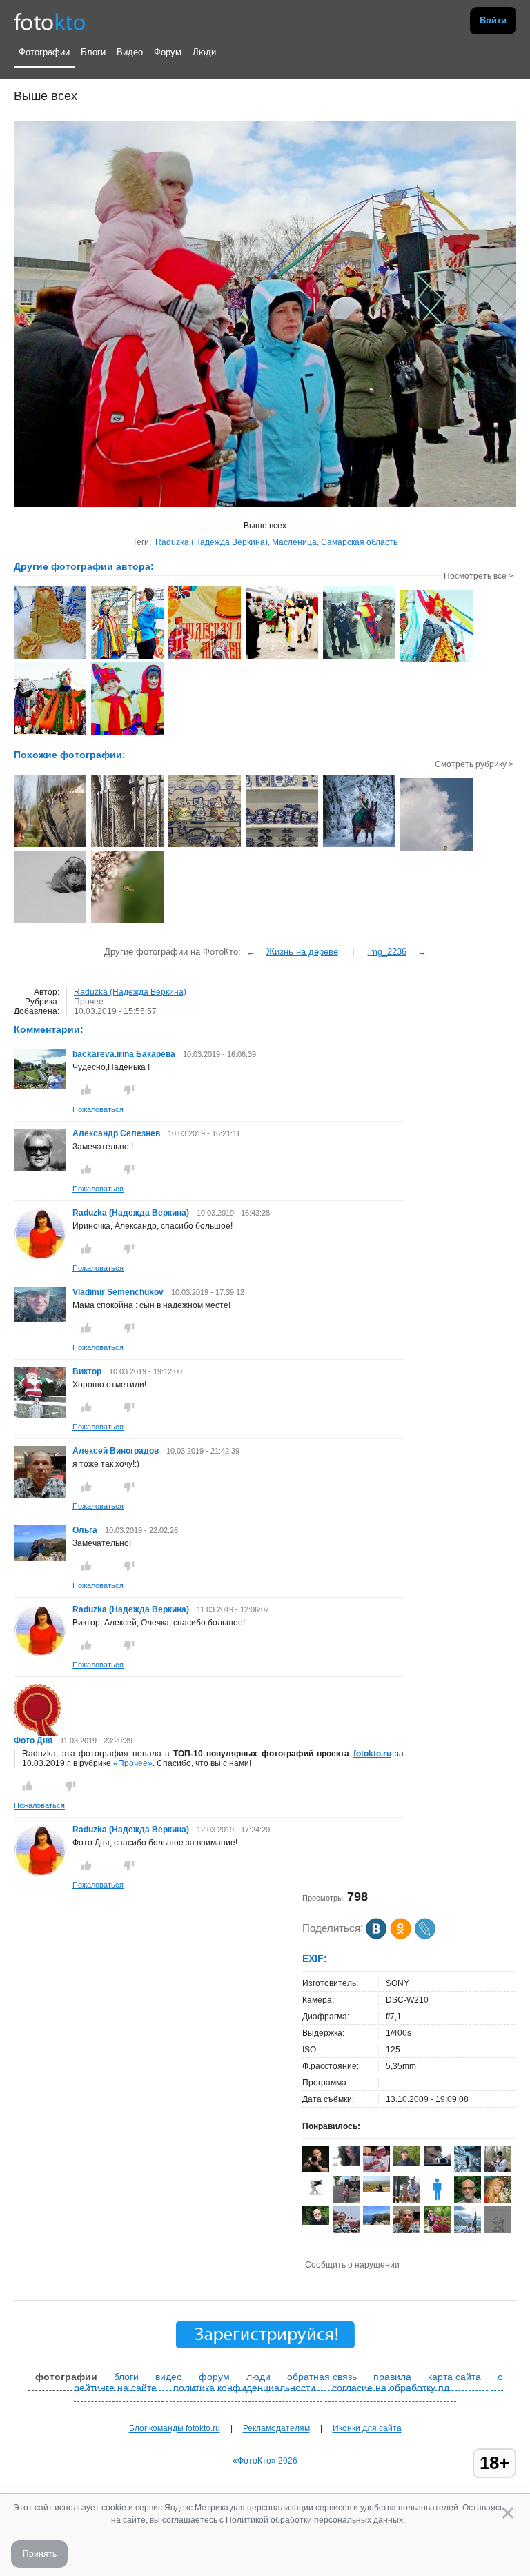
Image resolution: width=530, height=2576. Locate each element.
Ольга (86, 1530)
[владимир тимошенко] (316, 2222)
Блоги (93, 52)
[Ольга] (40, 1558)
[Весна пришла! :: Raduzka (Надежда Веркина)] (50, 733)
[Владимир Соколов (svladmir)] (346, 2230)
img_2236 (387, 952)
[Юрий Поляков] (407, 2163)
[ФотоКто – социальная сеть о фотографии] (50, 21)
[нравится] (86, 1090)
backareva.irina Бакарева (124, 1054)
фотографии (66, 2377)
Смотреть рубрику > (474, 764)
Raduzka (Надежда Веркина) (212, 542)
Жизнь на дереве (302, 952)
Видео (130, 52)
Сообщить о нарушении (352, 2265)
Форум (168, 52)
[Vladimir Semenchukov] (40, 1320)
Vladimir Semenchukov (118, 1292)
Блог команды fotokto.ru (175, 2428)
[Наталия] (316, 2194)
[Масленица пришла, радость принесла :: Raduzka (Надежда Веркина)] (436, 661)
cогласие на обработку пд (391, 2388)
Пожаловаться (98, 1109)
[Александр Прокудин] (437, 2163)
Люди (204, 52)
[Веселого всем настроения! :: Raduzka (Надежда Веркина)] (127, 733)
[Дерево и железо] (127, 846)
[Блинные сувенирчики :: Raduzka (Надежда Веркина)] (50, 657)
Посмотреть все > (479, 576)
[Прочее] (50, 846)
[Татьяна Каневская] (437, 2230)
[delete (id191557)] (437, 2200)
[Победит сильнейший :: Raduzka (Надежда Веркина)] (282, 657)
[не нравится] (129, 1090)
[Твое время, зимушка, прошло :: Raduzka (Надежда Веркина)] (205, 657)
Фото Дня (33, 1741)
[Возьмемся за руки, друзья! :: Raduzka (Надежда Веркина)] (359, 657)
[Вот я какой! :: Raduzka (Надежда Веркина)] (127, 657)
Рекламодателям (276, 2428)
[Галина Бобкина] (346, 2203)
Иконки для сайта (367, 2428)
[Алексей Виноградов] (407, 2232)
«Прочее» (133, 1763)
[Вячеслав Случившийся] (376, 2190)
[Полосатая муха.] (127, 922)
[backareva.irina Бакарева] (40, 1086)
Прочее (89, 1002)
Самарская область (359, 542)
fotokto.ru (372, 1754)
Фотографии (44, 52)
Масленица (294, 542)
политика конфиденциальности (244, 2388)
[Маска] (50, 922)
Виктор (88, 1371)
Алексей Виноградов (116, 1451)
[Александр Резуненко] (376, 2170)
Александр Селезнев (116, 1133)
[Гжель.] (205, 846)
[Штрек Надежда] (346, 2163)
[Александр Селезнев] (40, 1168)
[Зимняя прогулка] (359, 846)
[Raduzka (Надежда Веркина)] (40, 1257)
